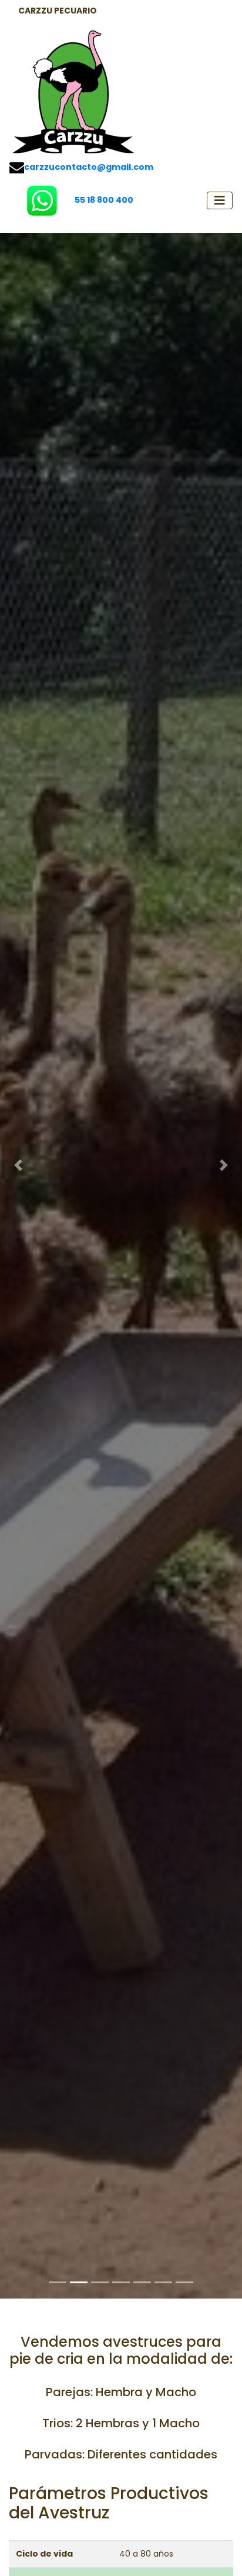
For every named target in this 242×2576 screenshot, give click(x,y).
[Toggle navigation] (220, 200)
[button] (18, 1165)
